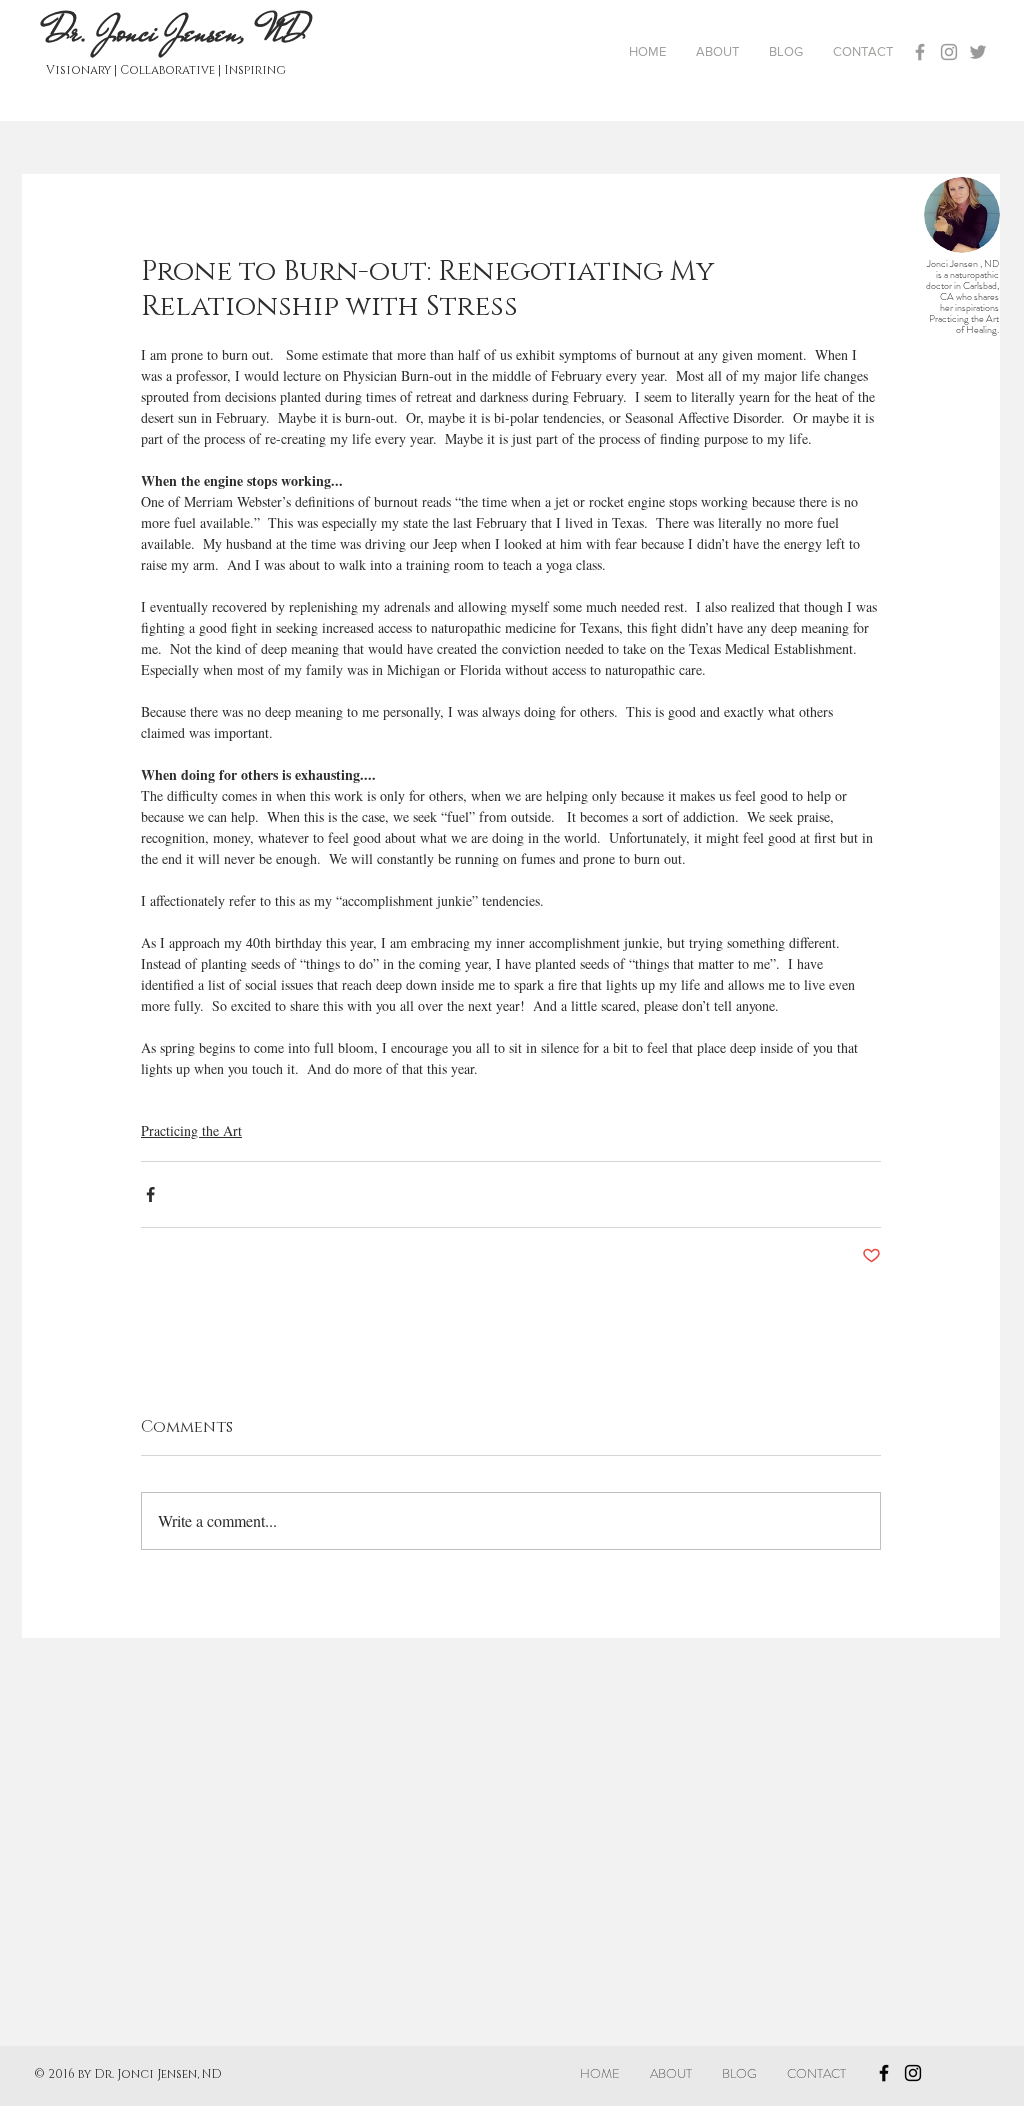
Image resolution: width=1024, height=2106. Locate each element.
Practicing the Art (191, 1130)
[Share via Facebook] (150, 1194)
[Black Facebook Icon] (884, 2073)
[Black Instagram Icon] (913, 2073)
